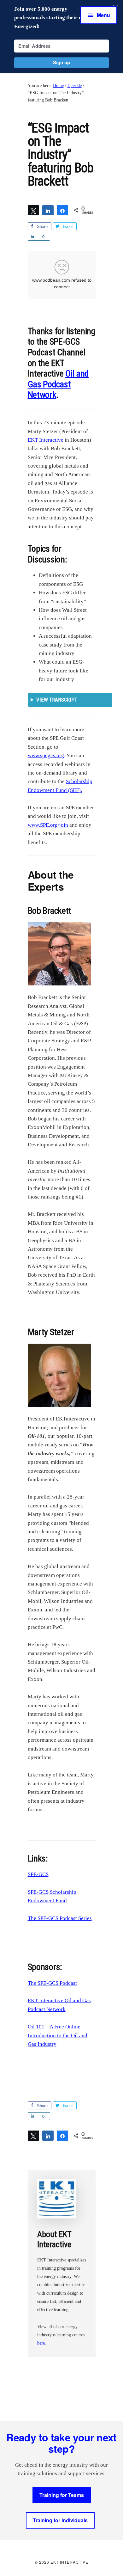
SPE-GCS (38, 1874)
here (41, 2343)
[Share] (48, 210)
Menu (103, 15)
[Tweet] (33, 210)
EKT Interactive (46, 440)
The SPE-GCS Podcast (52, 1983)
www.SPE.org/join (48, 825)
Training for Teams (62, 2495)
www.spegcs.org (46, 755)
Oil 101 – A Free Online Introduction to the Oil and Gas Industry (58, 2035)
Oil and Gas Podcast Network (58, 384)
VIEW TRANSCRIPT (57, 700)
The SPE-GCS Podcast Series (60, 1918)
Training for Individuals (60, 2520)
